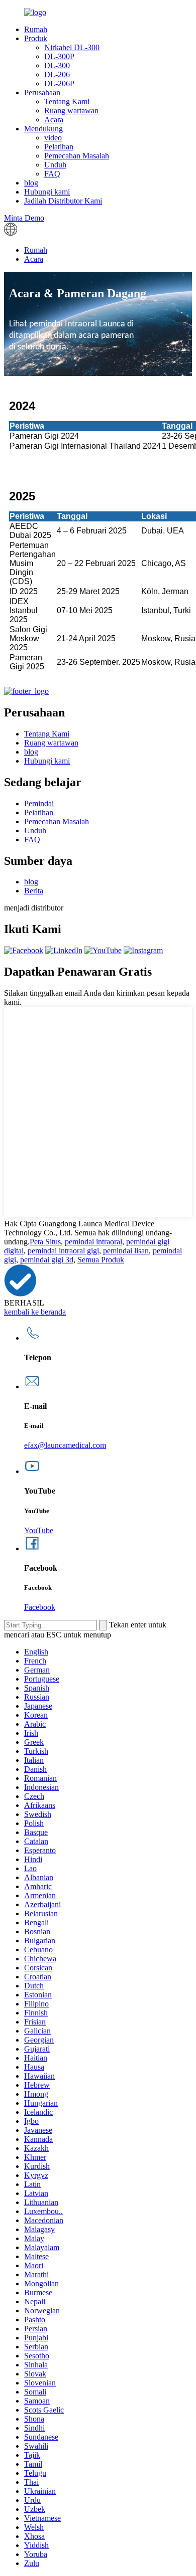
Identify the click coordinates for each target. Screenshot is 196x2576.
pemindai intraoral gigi (63, 1251)
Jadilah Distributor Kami (63, 201)
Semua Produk (101, 1260)
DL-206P (59, 83)
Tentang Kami (67, 102)
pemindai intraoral (93, 1242)
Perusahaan (42, 93)
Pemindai (39, 803)
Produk (36, 38)
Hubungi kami (47, 192)
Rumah (36, 29)
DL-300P (59, 56)
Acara (54, 120)
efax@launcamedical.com (65, 1445)
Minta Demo (24, 218)
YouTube (39, 1530)
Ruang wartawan (71, 111)
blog (31, 183)
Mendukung (43, 129)
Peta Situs (45, 1242)
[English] (11, 233)
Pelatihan (59, 147)
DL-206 (57, 74)
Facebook (40, 1607)
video (53, 138)
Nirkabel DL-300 (72, 47)
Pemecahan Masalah (77, 156)
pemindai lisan (126, 1251)
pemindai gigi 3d (47, 1260)
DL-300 (57, 65)
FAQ (52, 174)
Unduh (55, 165)
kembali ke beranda (35, 1312)
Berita (34, 891)
